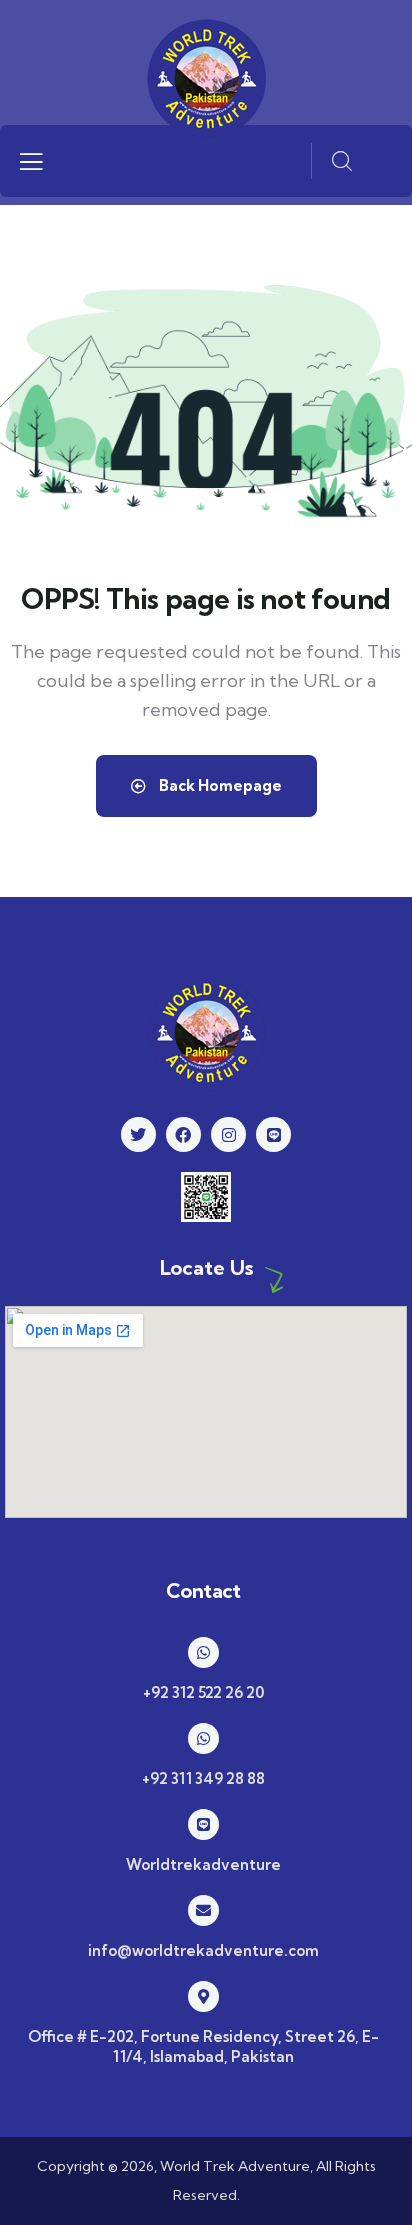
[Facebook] (183, 1134)
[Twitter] (138, 1134)
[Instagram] (228, 1134)
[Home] (206, 78)
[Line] (273, 1134)
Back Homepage (219, 785)
